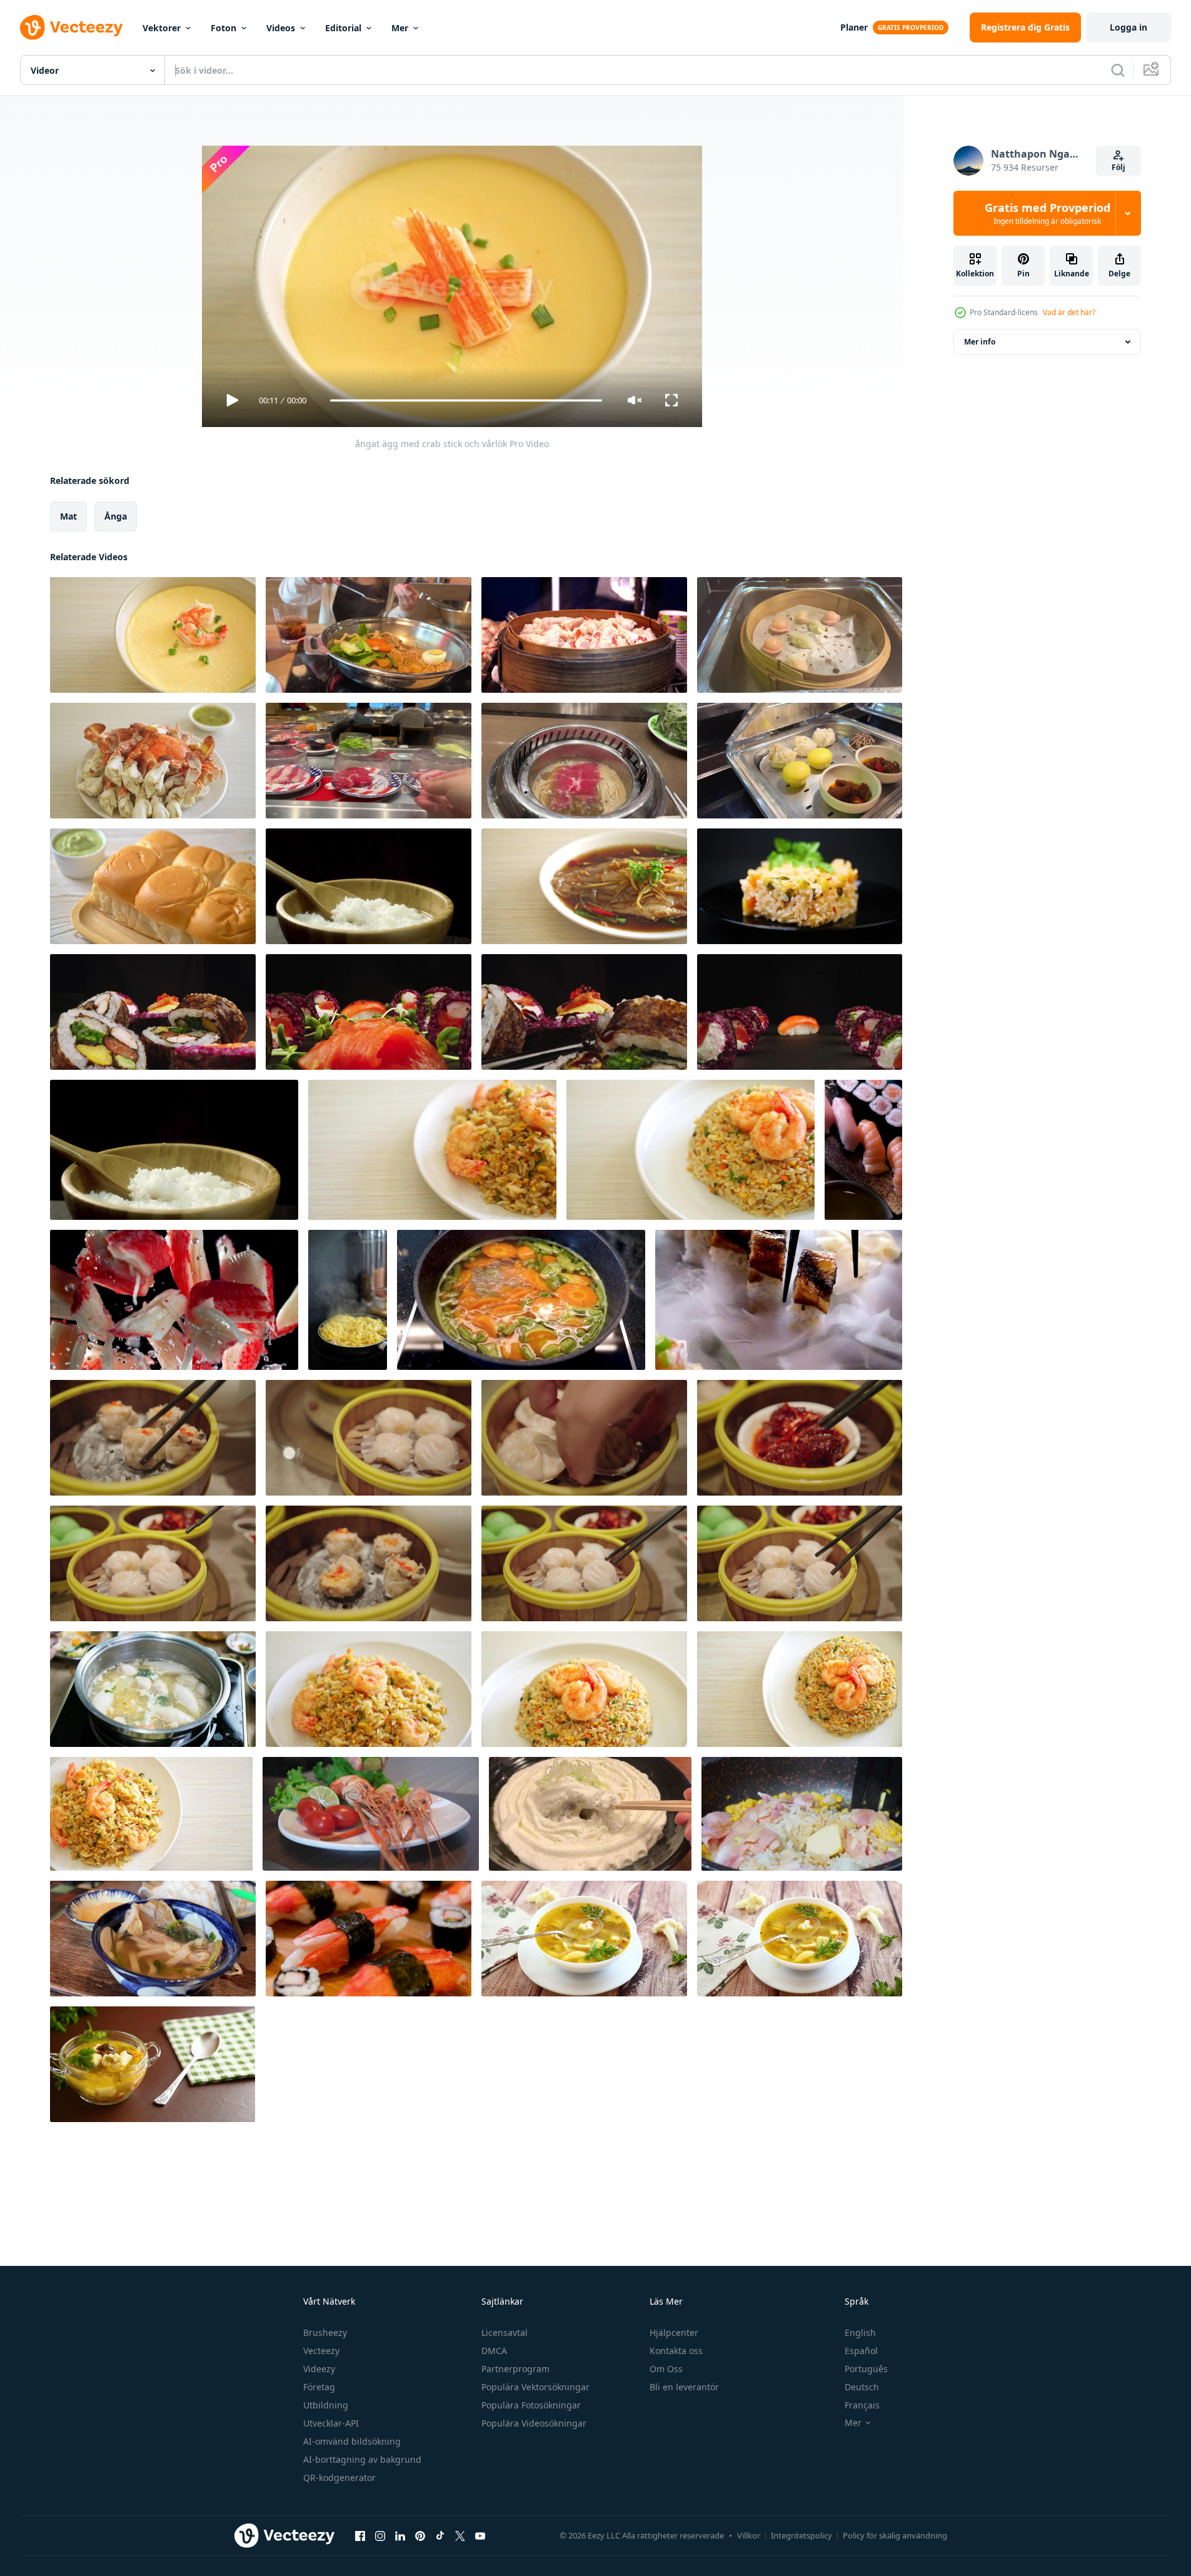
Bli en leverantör (684, 2387)
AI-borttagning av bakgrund (362, 2459)
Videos (281, 28)
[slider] (466, 400)
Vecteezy (321, 2351)
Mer (400, 28)
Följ (1118, 167)
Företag (319, 2387)
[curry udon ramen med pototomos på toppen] (590, 1814)
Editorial (343, 28)
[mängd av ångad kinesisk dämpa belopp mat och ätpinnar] (153, 1438)
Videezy (319, 2369)
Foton (224, 28)
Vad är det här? (1069, 312)
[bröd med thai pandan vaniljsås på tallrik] (153, 886)
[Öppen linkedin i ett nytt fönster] (400, 2535)
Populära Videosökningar (534, 2423)
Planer (854, 27)
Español (861, 2351)
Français (862, 2405)
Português (866, 2369)
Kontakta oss (676, 2351)
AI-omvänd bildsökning (352, 2441)
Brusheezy (325, 2332)
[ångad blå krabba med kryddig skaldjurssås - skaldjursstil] (153, 761)
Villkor (749, 2535)
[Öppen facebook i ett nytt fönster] (360, 2535)
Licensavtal (505, 2332)
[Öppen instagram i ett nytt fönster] (380, 2535)
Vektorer (162, 28)
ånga (116, 516)
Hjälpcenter (674, 2332)
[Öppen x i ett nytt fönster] (460, 2535)
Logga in (1128, 27)
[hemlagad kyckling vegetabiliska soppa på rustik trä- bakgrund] (584, 1939)
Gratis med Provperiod (1048, 213)
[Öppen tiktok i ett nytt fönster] (440, 2535)
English (860, 2332)
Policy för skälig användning (895, 2535)
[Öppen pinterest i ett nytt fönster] (420, 2535)
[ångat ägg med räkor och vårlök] (153, 635)
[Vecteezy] (71, 28)
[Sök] (1118, 70)
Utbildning (326, 2405)
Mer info (980, 342)
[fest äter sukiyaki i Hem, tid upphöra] (153, 1689)
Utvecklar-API (331, 2423)
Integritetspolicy (802, 2535)
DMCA (494, 2351)
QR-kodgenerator (339, 2478)
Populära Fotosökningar (531, 2405)
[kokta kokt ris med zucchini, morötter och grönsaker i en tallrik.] (800, 886)
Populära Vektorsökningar (535, 2387)
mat (68, 516)
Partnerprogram (515, 2369)
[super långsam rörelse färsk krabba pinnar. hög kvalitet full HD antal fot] (174, 1300)
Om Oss (666, 2369)
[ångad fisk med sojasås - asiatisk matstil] (584, 886)
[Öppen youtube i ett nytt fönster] (480, 2535)
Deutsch (862, 2387)
